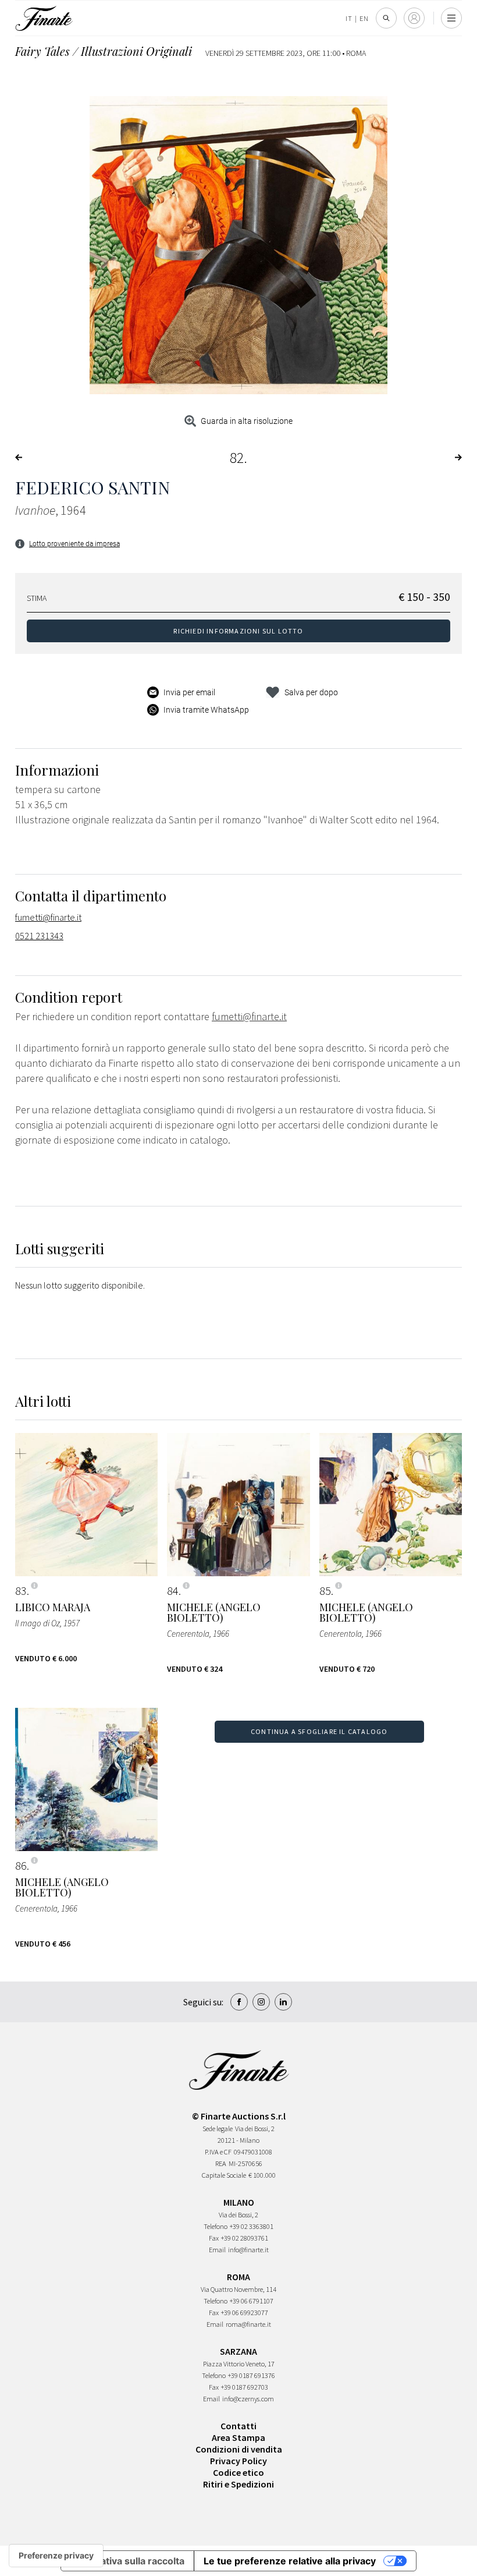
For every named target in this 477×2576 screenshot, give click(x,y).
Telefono (216, 2226)
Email (217, 2250)
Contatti (238, 2426)
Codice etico (238, 2472)
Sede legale (218, 2129)
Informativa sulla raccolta (127, 2561)
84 (173, 1591)
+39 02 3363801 (252, 2226)
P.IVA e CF (218, 2152)
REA (221, 2163)
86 (21, 1866)
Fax (214, 2238)
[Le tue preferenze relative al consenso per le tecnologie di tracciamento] (56, 2556)
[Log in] (414, 18)
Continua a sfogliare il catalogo (319, 1731)
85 (325, 1591)
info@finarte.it (248, 2250)
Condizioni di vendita (239, 2449)
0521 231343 (39, 936)
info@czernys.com (248, 2399)
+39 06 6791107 (252, 2301)
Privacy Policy (238, 2461)
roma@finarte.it (248, 2324)
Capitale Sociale (224, 2175)
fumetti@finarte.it (48, 917)
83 (21, 1591)
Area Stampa (238, 2437)
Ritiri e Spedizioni (238, 2484)
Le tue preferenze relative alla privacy (290, 2561)
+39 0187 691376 (252, 2375)
